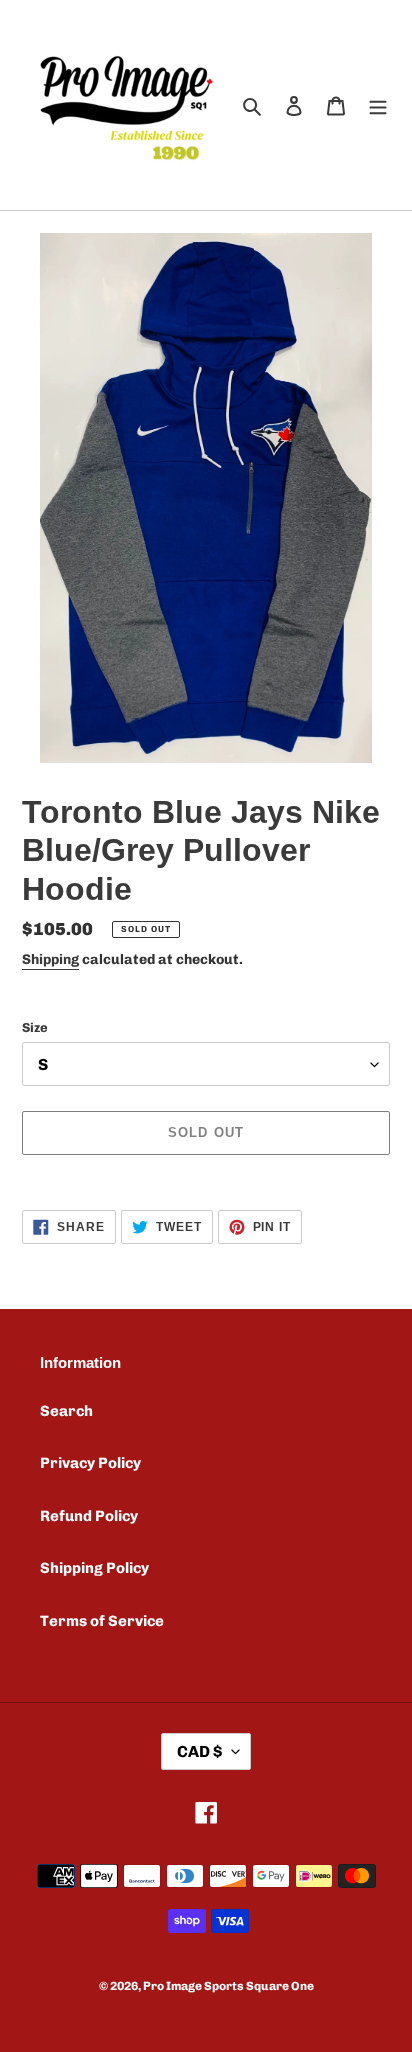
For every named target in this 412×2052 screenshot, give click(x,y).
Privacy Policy (90, 1463)
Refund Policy (89, 1516)
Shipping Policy (94, 1568)
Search (66, 1411)
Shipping (50, 959)
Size (35, 1027)
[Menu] (378, 105)
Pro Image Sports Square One (228, 1986)
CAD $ (199, 1751)
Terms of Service (102, 1621)
